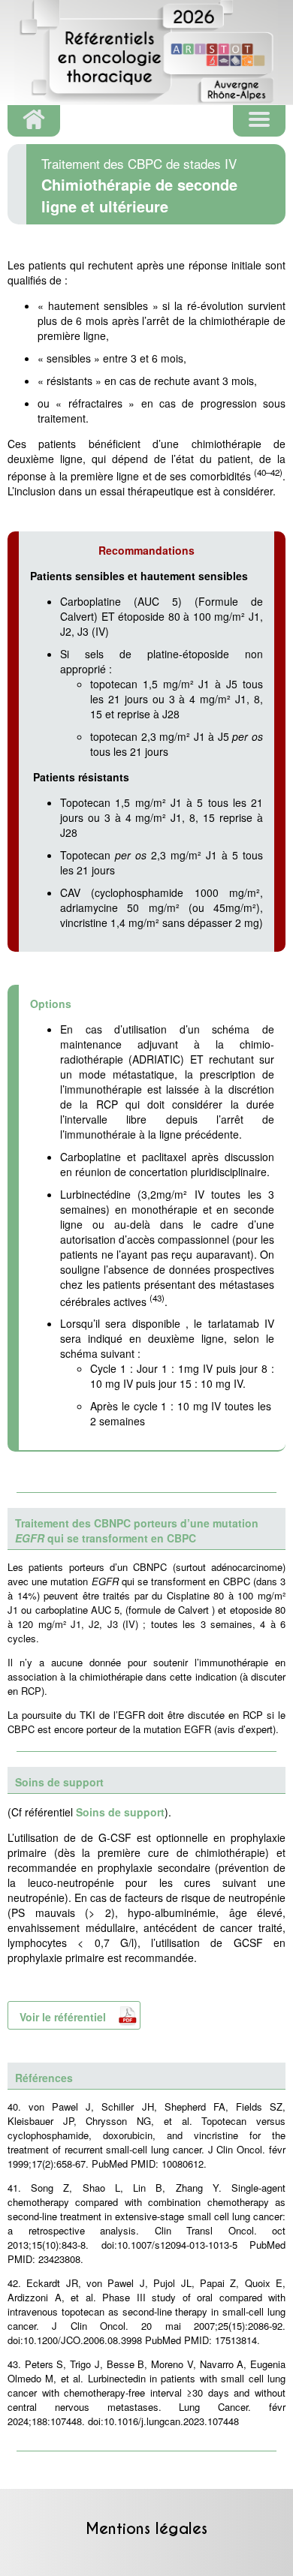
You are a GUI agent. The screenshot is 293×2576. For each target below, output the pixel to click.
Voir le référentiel (63, 2017)
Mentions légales (146, 2529)
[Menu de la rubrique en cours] (259, 121)
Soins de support (120, 1812)
